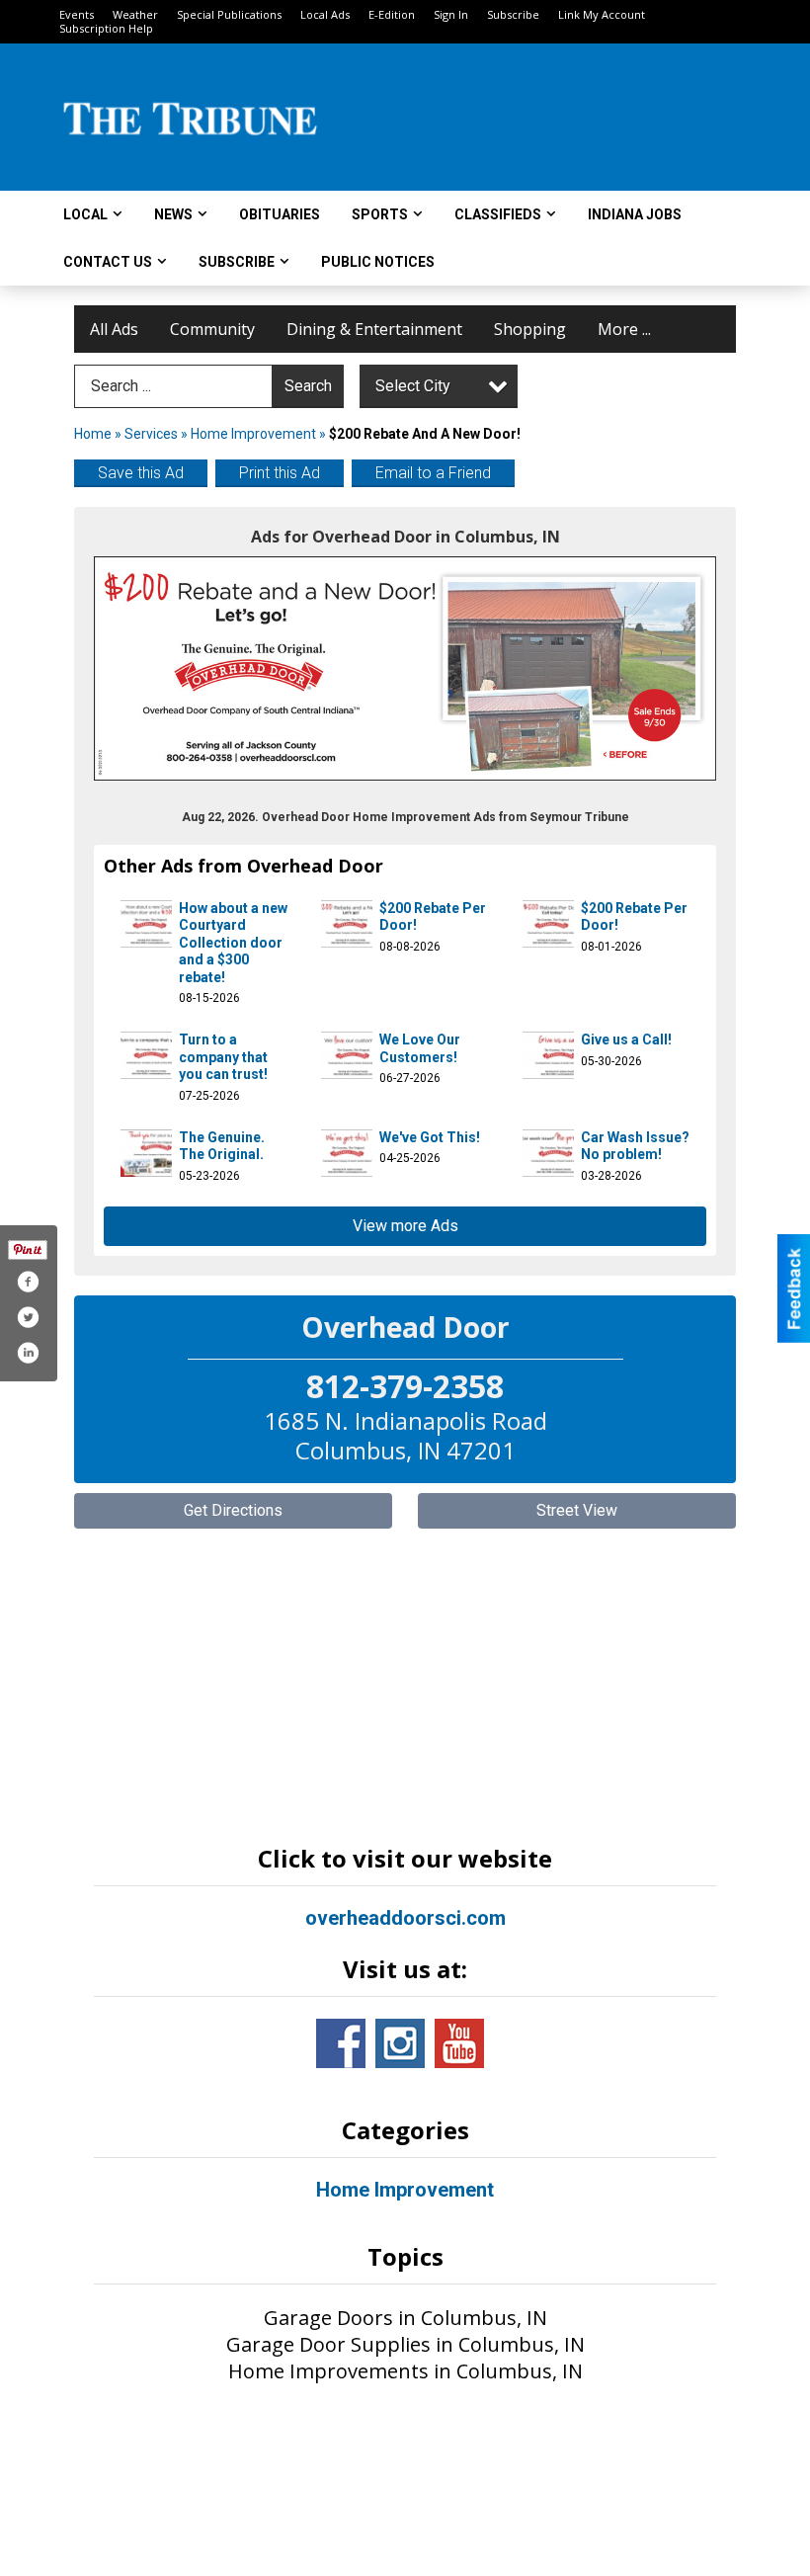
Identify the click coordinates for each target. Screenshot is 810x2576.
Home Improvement (253, 434)
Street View (577, 1510)
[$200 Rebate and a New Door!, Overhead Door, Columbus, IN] (405, 668)
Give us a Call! (626, 1039)
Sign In (451, 14)
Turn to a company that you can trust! (223, 1057)
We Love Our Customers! (420, 1048)
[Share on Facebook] (28, 1282)
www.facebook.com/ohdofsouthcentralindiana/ (341, 2043)
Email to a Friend (433, 473)
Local (85, 214)
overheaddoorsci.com (405, 1918)
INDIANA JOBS (635, 214)
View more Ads (405, 1226)
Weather (135, 14)
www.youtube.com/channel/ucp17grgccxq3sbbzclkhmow (459, 2043)
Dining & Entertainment (374, 329)
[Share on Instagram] (28, 1353)
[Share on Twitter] (28, 1317)
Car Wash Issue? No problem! (635, 1146)
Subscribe (513, 14)
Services (151, 434)
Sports (380, 214)
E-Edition (392, 14)
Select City (413, 386)
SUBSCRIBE (237, 262)
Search (308, 386)
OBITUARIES (280, 214)
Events (77, 14)
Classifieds (498, 214)
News (173, 214)
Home (93, 434)
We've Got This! (430, 1137)
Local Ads (325, 14)
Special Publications (229, 14)
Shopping (530, 329)
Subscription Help (106, 28)
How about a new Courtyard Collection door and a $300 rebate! (233, 943)
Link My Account (602, 14)
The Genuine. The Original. (222, 1146)
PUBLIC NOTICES (378, 262)
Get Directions (233, 1510)
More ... (624, 329)
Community (212, 329)
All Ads (114, 329)
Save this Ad (141, 473)
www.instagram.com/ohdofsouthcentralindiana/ (400, 2043)
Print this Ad (280, 473)
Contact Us (108, 262)
